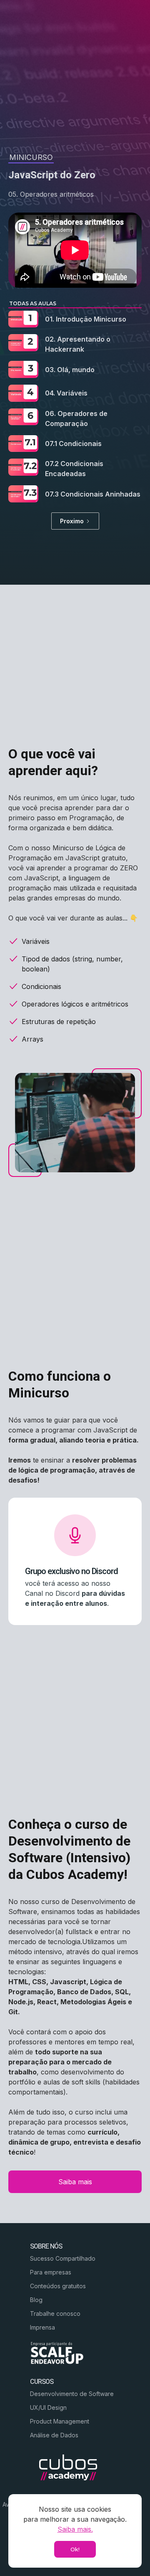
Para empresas (51, 2272)
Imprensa (42, 2327)
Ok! (75, 2549)
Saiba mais (75, 2182)
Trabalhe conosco (55, 2314)
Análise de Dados (54, 2435)
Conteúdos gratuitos (58, 2286)
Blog (36, 2300)
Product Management (60, 2421)
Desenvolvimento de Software (72, 2394)
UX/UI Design (48, 2407)
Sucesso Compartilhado (63, 2258)
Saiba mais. (75, 2529)
